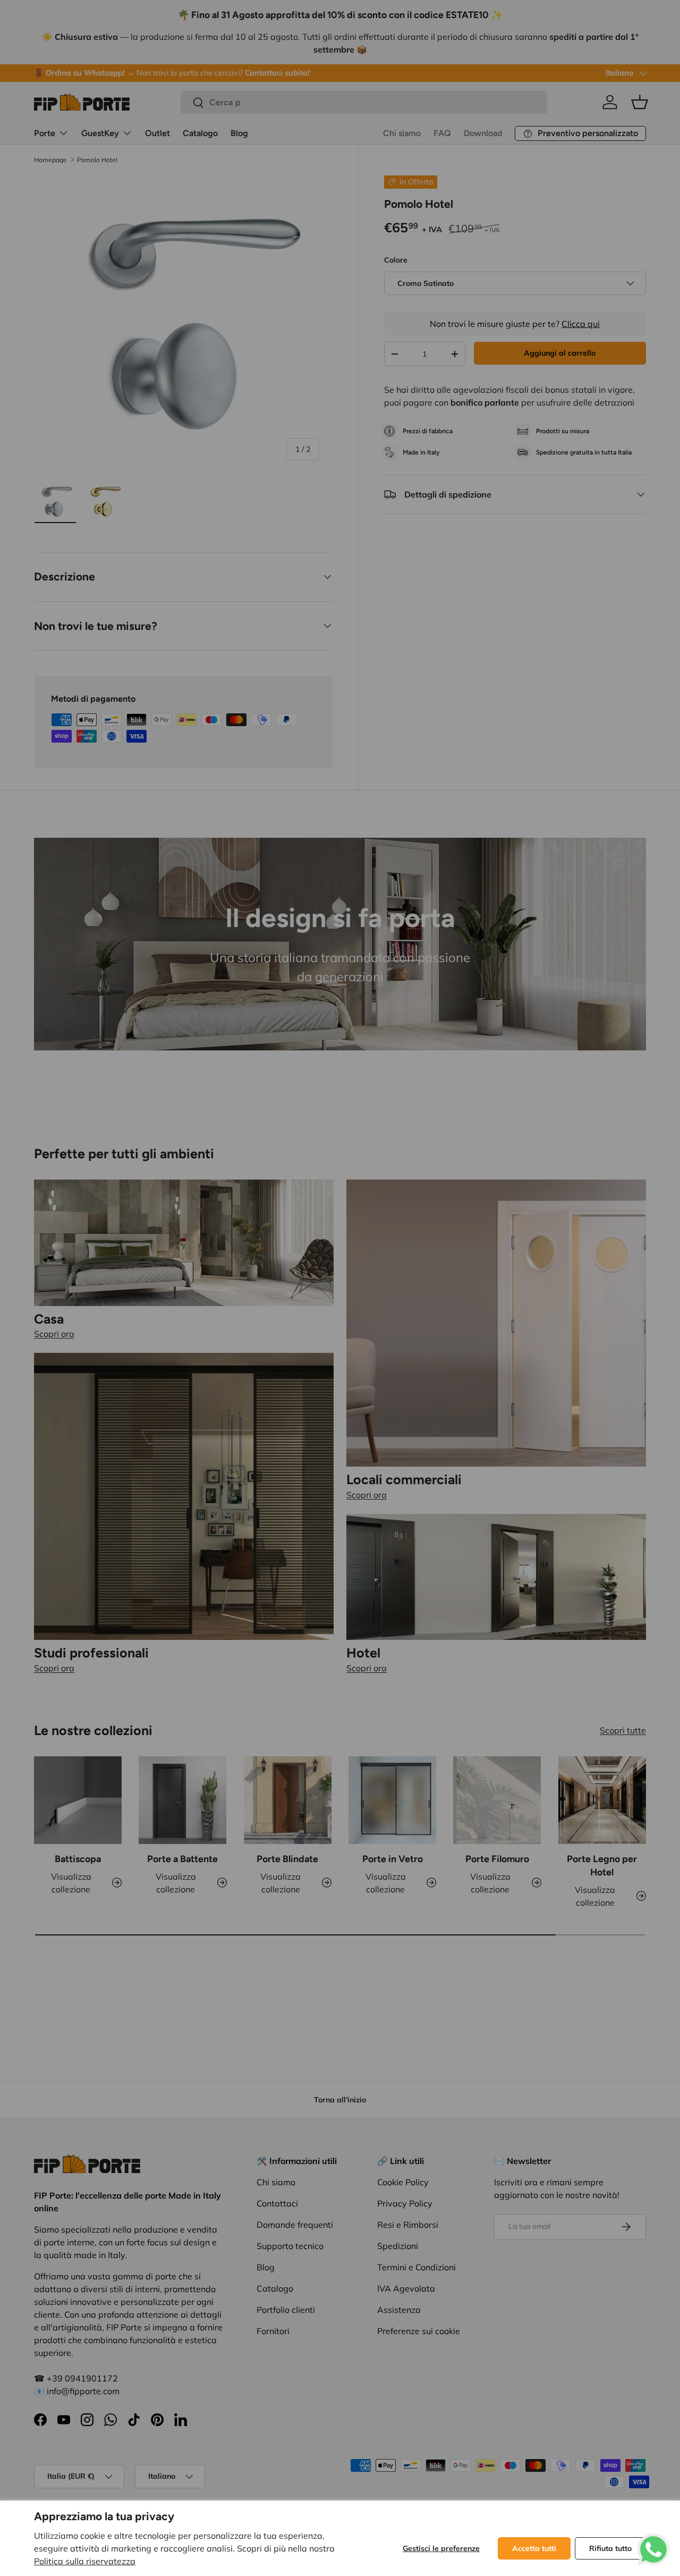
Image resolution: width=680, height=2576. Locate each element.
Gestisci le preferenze (441, 2548)
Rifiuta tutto (610, 2548)
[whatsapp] (653, 2540)
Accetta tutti (534, 2548)
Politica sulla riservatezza (85, 2561)
